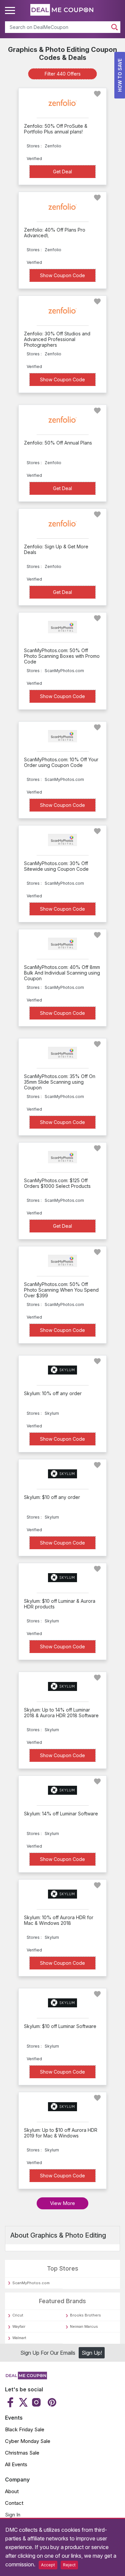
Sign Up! (92, 2353)
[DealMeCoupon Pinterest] (51, 2402)
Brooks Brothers (85, 2315)
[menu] (11, 11)
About (12, 2491)
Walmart (19, 2338)
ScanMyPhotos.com (31, 2283)
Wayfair (19, 2326)
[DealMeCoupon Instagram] (36, 2402)
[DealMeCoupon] (26, 2377)
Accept (48, 2565)
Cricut (18, 2315)
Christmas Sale (22, 2453)
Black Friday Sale (25, 2429)
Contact (14, 2503)
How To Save (120, 75)
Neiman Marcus (84, 2326)
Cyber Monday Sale (28, 2441)
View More (62, 2203)
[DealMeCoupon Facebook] (11, 2402)
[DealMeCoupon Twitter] (23, 2402)
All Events (16, 2464)
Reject (69, 2565)
